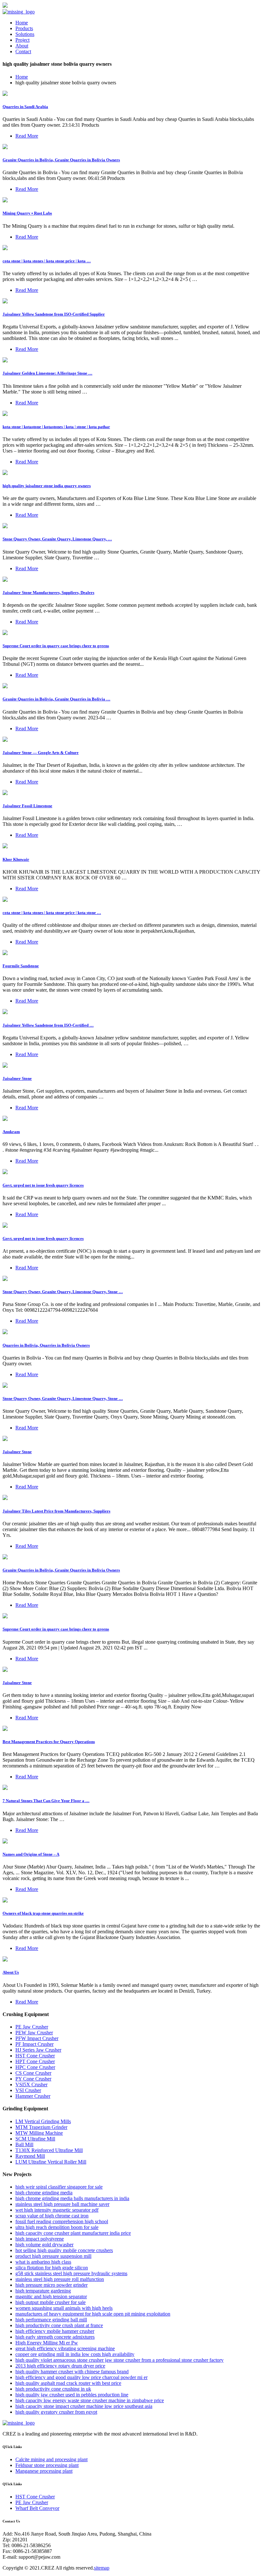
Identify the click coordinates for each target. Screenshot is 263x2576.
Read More (27, 136)
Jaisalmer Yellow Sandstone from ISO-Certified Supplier (54, 314)
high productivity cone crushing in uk (53, 2389)
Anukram (11, 1132)
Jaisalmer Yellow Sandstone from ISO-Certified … (48, 1025)
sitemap (102, 2568)
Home (22, 23)
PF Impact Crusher (34, 2044)
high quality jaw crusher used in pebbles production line (72, 2395)
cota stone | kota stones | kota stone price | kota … (47, 261)
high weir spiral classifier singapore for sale (59, 2187)
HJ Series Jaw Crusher (38, 2050)
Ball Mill (24, 2144)
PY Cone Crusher (33, 2079)
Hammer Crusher (33, 2096)
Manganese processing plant (44, 2471)
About (22, 46)
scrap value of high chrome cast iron (52, 2216)
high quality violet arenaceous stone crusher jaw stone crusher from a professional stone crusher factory (119, 2360)
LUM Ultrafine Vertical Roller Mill (51, 2162)
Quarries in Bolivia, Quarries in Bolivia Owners (46, 1345)
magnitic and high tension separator (51, 2296)
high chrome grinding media (44, 2193)
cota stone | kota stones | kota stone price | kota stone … (52, 913)
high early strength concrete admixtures (55, 2337)
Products (24, 28)
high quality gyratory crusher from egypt (56, 2412)
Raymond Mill (30, 2156)
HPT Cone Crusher (35, 2061)
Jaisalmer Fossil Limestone (27, 806)
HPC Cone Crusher (35, 2067)
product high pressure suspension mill (53, 2256)
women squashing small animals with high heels (64, 2308)
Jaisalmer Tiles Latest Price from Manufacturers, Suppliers (56, 1511)
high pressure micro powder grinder (51, 2285)
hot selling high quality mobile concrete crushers (64, 2250)
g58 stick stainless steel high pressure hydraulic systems (71, 2273)
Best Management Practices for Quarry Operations (49, 1742)
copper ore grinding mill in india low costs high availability (75, 2354)
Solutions (25, 34)
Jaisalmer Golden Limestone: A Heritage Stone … (47, 373)
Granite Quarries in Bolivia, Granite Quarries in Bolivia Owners (61, 160)
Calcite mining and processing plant (51, 2459)
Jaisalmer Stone (17, 1078)
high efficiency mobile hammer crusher (55, 2331)
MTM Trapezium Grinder (41, 2127)
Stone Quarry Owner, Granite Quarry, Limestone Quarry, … (57, 539)
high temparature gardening (43, 2291)
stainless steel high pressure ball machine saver (62, 2204)
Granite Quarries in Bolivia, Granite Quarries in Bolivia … (56, 699)
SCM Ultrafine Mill (35, 2139)
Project (22, 40)
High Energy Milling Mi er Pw (47, 2343)
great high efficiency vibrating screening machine (65, 2348)
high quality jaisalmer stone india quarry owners (47, 486)
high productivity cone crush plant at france (59, 2325)
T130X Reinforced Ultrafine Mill (49, 2150)
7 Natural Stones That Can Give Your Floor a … (46, 1801)
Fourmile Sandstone (21, 966)
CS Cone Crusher (33, 2073)
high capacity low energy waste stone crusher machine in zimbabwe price (90, 2400)
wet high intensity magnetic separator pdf (57, 2210)
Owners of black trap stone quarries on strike (43, 1913)
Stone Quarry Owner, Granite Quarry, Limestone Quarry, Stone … (63, 1292)
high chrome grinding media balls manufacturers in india (72, 2198)
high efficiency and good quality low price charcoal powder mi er (81, 2377)
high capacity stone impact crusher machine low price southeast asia (84, 2406)
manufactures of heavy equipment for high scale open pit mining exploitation (93, 2314)
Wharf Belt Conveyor (37, 2508)
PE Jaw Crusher (32, 2027)
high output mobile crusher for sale (51, 2302)
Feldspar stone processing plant (47, 2465)
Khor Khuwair (16, 859)
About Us (11, 1972)
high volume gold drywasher (44, 2245)
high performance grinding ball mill (51, 2320)
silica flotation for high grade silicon (52, 2268)
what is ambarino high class (43, 2262)
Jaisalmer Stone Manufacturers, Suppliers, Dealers (48, 593)
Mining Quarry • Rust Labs (27, 213)
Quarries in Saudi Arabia (25, 107)
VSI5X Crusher (31, 2085)
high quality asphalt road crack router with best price (68, 2383)
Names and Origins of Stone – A (31, 1854)
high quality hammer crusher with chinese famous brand (72, 2372)
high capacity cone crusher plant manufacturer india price (73, 2233)
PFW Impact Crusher (37, 2038)
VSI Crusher (28, 2090)
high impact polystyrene (40, 2239)
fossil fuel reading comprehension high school (62, 2221)
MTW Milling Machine (39, 2133)
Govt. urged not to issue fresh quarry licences (43, 1185)
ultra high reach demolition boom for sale (57, 2227)
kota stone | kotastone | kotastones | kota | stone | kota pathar (56, 427)
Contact (23, 51)
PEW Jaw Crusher (34, 2033)
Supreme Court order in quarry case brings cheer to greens (56, 646)
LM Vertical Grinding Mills (43, 2121)
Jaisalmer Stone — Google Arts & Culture (41, 753)
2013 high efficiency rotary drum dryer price (60, 2366)
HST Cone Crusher (35, 2056)
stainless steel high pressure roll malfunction (60, 2279)
